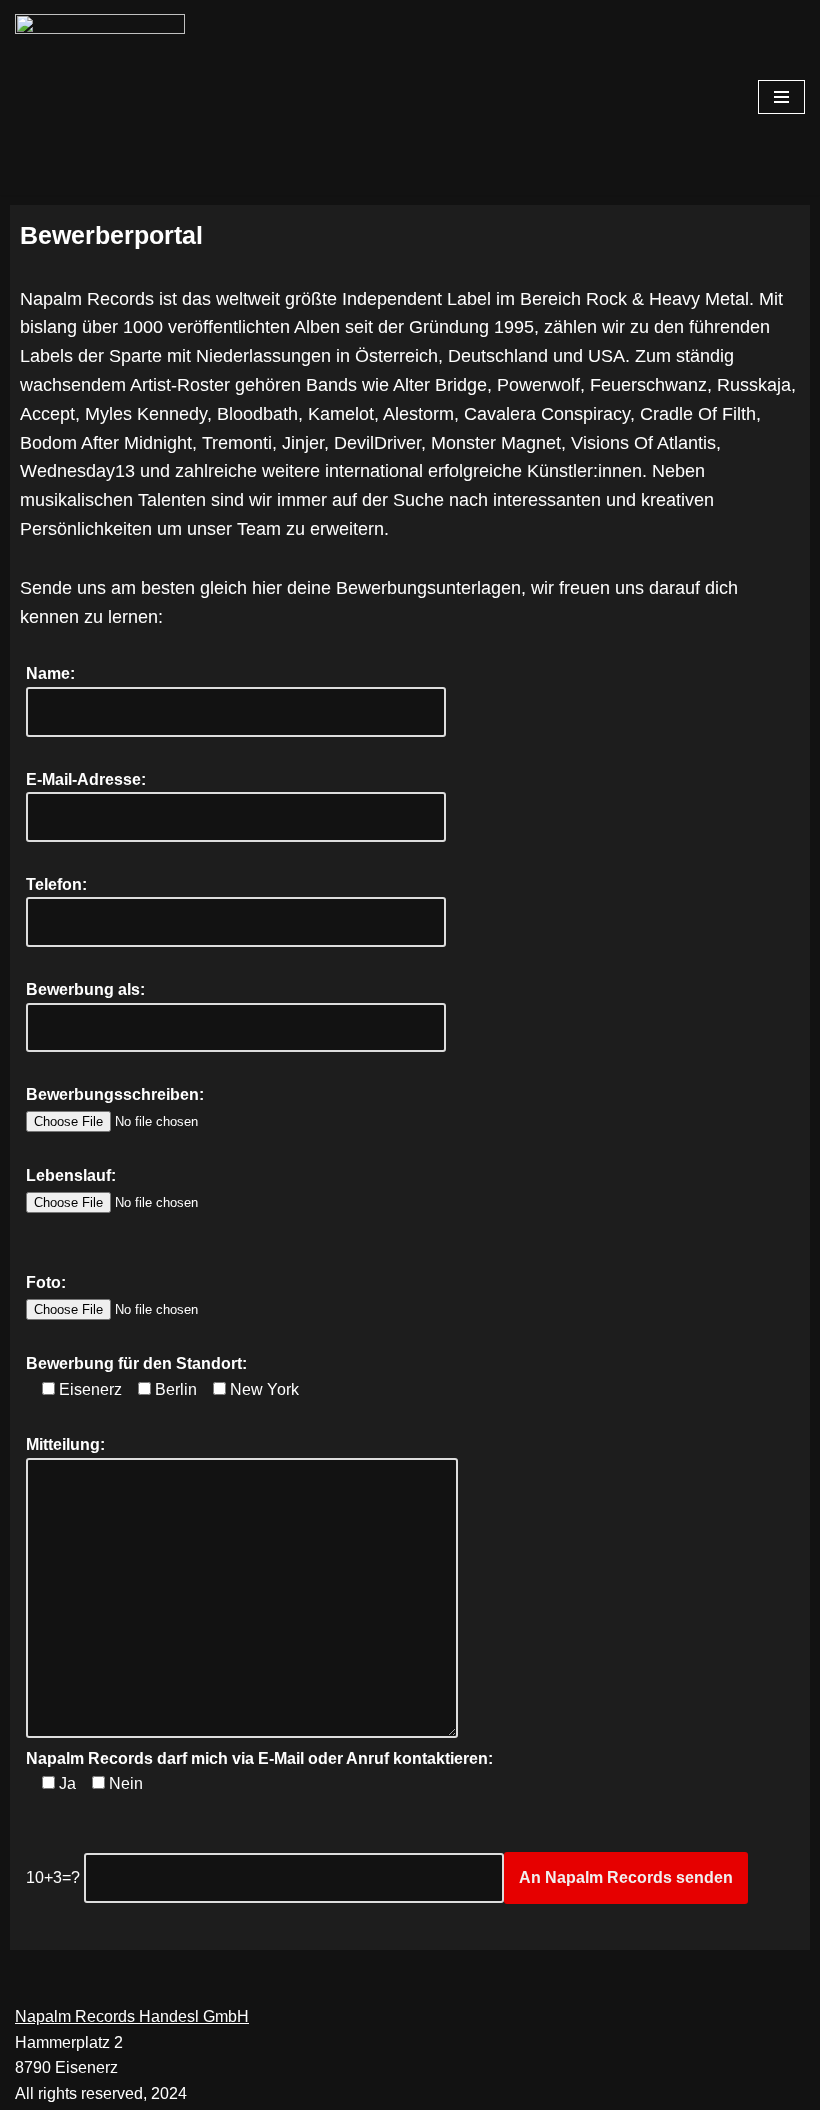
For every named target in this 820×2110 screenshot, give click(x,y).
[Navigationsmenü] (781, 97)
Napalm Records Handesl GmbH (132, 2016)
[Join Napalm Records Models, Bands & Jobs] (105, 97)
